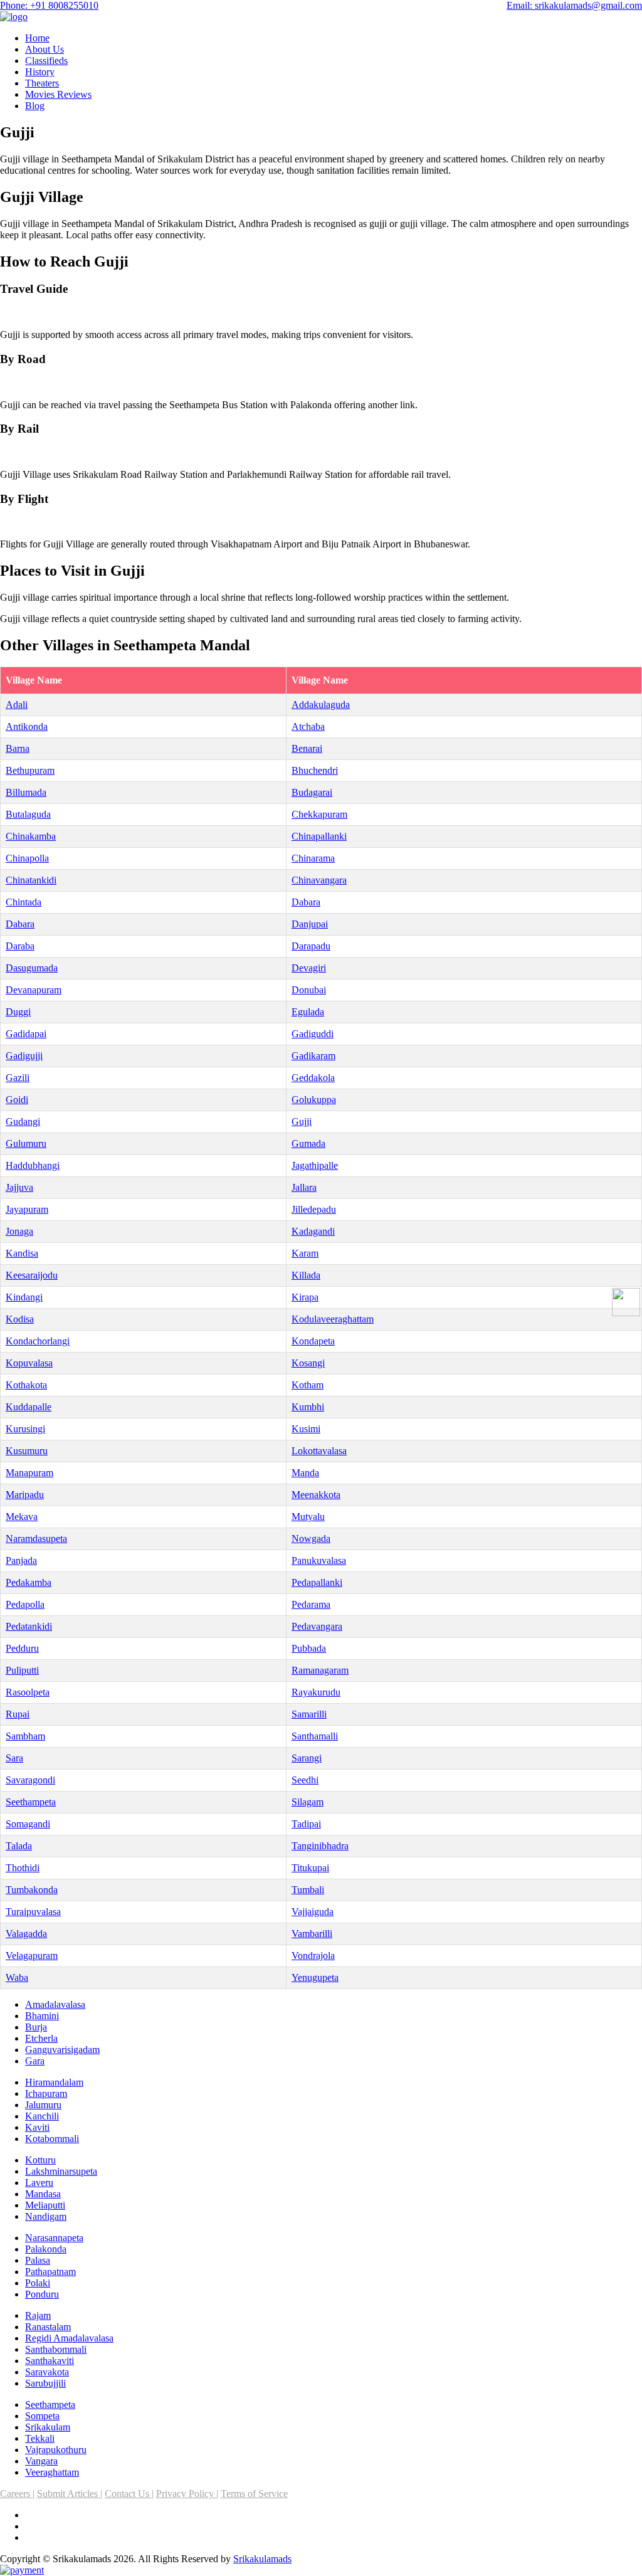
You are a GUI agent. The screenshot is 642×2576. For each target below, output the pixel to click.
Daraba (20, 946)
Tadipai (306, 1824)
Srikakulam (48, 2427)
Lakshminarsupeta (61, 2171)
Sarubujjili (45, 2383)
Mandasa (43, 2194)
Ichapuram (46, 2093)
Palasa (38, 2260)
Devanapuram (34, 990)
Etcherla (41, 2038)
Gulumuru (26, 1143)
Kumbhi (308, 1407)
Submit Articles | (70, 2494)
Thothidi (23, 1868)
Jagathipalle (315, 1165)
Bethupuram (30, 770)
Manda (305, 1473)
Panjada (21, 1560)
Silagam (308, 1802)
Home (37, 38)
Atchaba (308, 726)
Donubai (309, 990)
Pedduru (22, 1648)
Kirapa (305, 1297)
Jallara (304, 1187)
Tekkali (40, 2438)
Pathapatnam (50, 2272)
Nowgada (311, 1539)
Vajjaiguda (313, 1912)
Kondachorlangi (38, 1341)
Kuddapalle (29, 1407)
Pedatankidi (29, 1626)
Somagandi (28, 1824)
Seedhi (305, 1780)
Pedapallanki (317, 1582)
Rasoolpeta (28, 1692)
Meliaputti (45, 2205)
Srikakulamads (262, 2559)
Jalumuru (43, 2105)
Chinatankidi (31, 880)
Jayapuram (27, 1209)
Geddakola (313, 1078)
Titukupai (310, 1868)
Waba (17, 1977)
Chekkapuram (319, 814)
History (40, 72)
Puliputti (22, 1670)
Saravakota (47, 2372)
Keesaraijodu (32, 1275)
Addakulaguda (321, 705)
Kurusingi (25, 1429)
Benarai (307, 748)
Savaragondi (30, 1780)
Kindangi (24, 1297)
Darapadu (311, 946)
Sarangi (307, 1758)
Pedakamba (29, 1582)
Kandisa (22, 1253)
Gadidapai (26, 1034)
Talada (19, 1846)
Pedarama (311, 1604)
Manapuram (29, 1473)
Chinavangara (319, 880)
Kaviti (37, 2127)
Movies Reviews (58, 94)
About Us (45, 49)
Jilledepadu (314, 1209)
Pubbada (309, 1648)
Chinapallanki (319, 836)
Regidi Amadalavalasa (69, 2338)
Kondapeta (313, 1341)
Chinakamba (31, 836)
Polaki (38, 2283)
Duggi (18, 1012)
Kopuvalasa (29, 1363)
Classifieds (46, 61)
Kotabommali (52, 2139)
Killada (306, 1275)
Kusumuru (27, 1451)
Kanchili (42, 2116)
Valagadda (26, 1934)
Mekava (22, 1517)
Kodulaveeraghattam (333, 1319)
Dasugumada (32, 968)
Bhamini (42, 2016)
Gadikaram (313, 1056)
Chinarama (313, 858)
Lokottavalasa (319, 1451)
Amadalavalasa (55, 2004)
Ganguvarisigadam (62, 2050)
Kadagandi (313, 1231)
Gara (35, 2061)
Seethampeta (31, 1802)
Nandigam (46, 2216)
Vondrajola (313, 1956)
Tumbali (308, 1890)
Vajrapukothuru (56, 2450)
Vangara (41, 2461)
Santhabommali (56, 2349)
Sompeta (42, 2416)
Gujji (302, 1122)
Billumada (26, 792)
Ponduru (42, 2294)
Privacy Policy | (187, 2494)
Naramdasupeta (36, 1539)
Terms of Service (254, 2494)
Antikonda (27, 726)
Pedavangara (317, 1626)
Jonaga (19, 1231)
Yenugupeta (315, 1977)
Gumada (308, 1143)
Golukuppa (314, 1100)
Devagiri (309, 968)
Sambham (25, 1736)
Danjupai (310, 924)
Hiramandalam (54, 2082)
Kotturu (40, 2160)
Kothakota (26, 1385)
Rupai (18, 1714)
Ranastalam (48, 2327)
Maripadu (25, 1495)
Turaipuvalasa (33, 1912)
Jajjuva (19, 1187)
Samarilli (309, 1714)
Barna (18, 748)
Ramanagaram (320, 1670)
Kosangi (308, 1363)
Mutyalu (308, 1517)
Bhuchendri (315, 770)
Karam (305, 1253)
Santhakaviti (50, 2361)
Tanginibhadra (320, 1846)
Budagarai (312, 792)
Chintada (24, 902)
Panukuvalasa (319, 1560)
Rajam (38, 2315)
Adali (17, 705)
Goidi (17, 1100)
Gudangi (23, 1122)
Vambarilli (312, 1934)
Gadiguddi (313, 1034)
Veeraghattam (52, 2472)
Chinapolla (27, 858)
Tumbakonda (32, 1890)
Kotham (308, 1385)
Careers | (17, 2494)
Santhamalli (315, 1736)
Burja (36, 2027)
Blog (35, 106)
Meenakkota (316, 1495)
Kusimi (306, 1429)
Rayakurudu (316, 1692)
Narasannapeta (54, 2238)
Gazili (18, 1078)
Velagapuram (32, 1956)
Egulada (308, 1012)
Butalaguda (28, 814)
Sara (14, 1758)
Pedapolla (25, 1604)
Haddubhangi (33, 1165)
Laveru (39, 2183)
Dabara (306, 902)
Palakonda (46, 2249)
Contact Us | (129, 2494)
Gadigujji (24, 1056)
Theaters (42, 83)
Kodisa (20, 1319)
